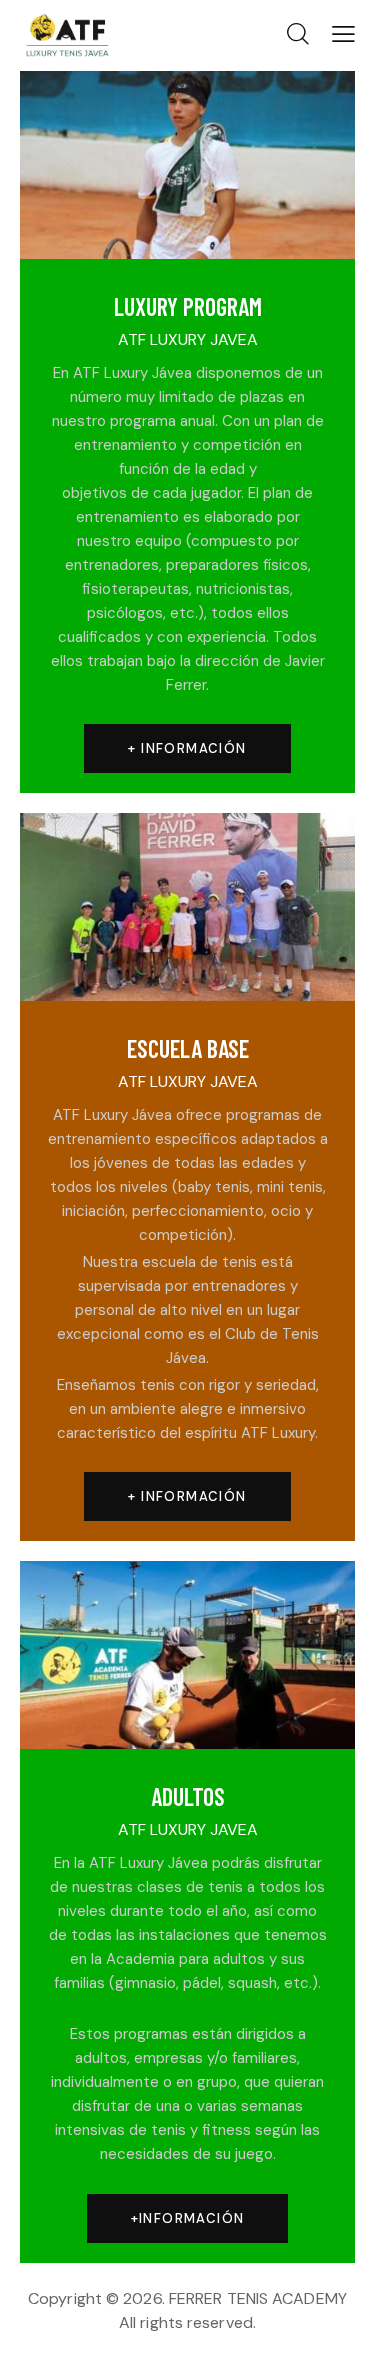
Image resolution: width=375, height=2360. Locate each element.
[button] (343, 34)
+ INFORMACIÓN (187, 748)
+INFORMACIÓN (188, 2218)
